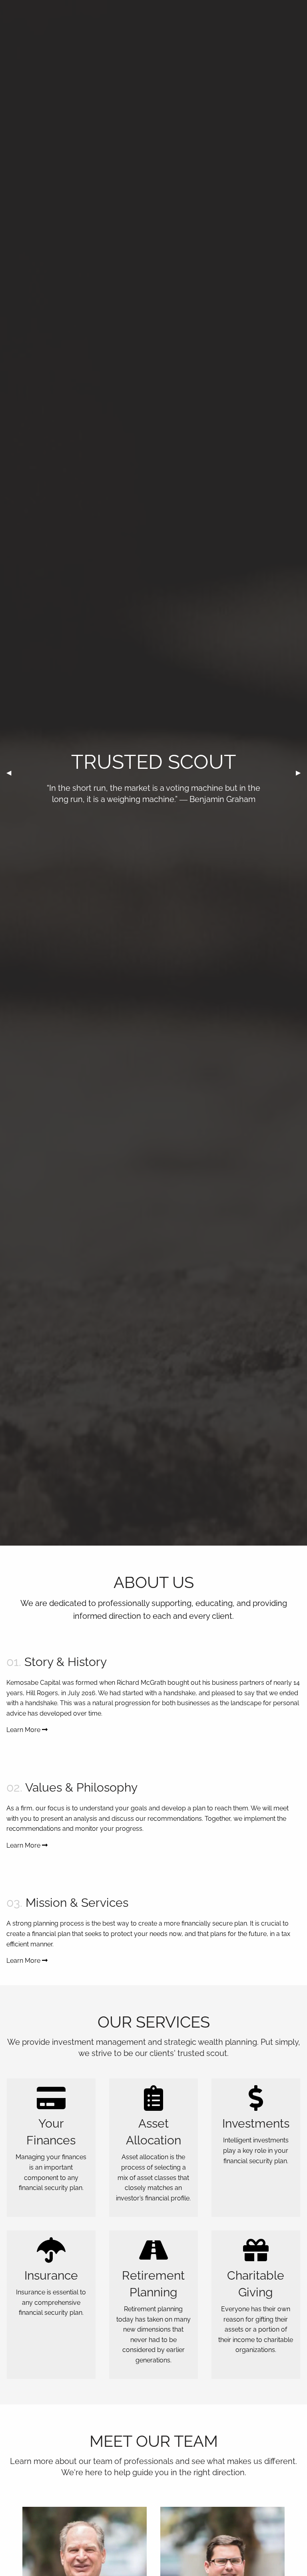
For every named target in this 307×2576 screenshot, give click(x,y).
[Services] (51, 2103)
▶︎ (301, 773)
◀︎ (12, 773)
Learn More (24, 1730)
